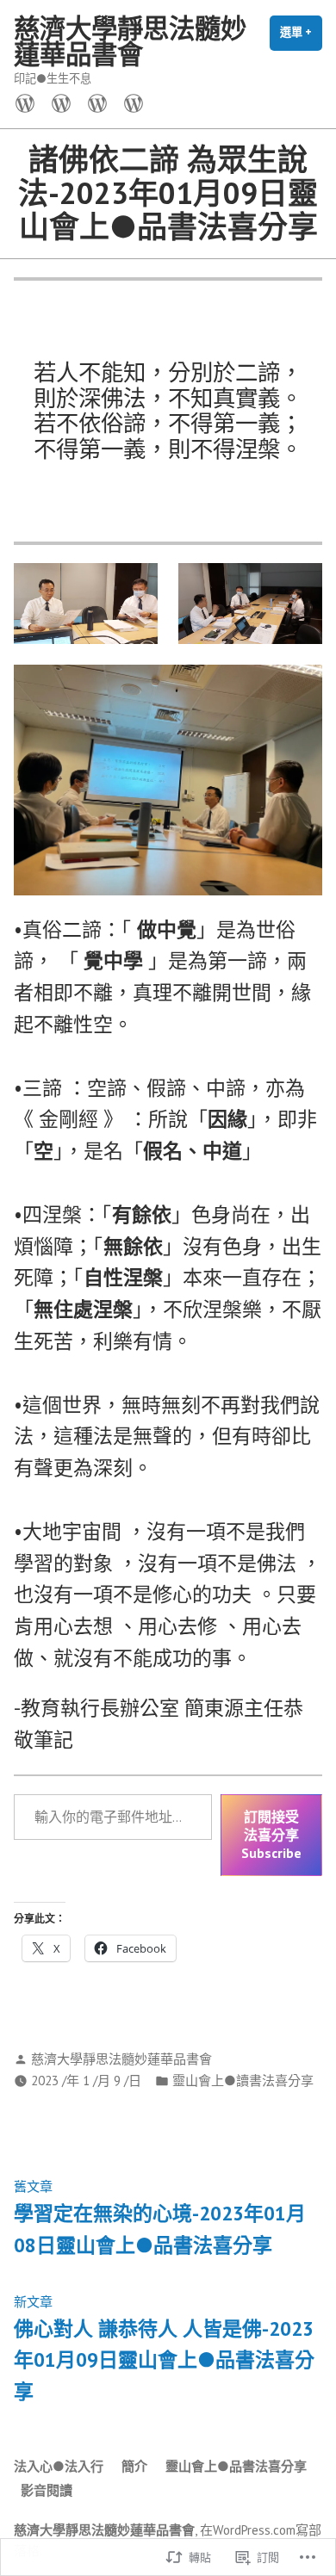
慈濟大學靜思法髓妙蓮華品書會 (130, 41)
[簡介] (61, 102)
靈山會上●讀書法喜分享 (243, 2081)
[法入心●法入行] (28, 102)
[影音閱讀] (130, 102)
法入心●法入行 (59, 2466)
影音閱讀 (47, 2490)
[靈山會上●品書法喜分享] (97, 102)
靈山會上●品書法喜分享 (236, 2466)
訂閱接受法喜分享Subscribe (271, 1835)
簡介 (134, 2466)
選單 (301, 38)
